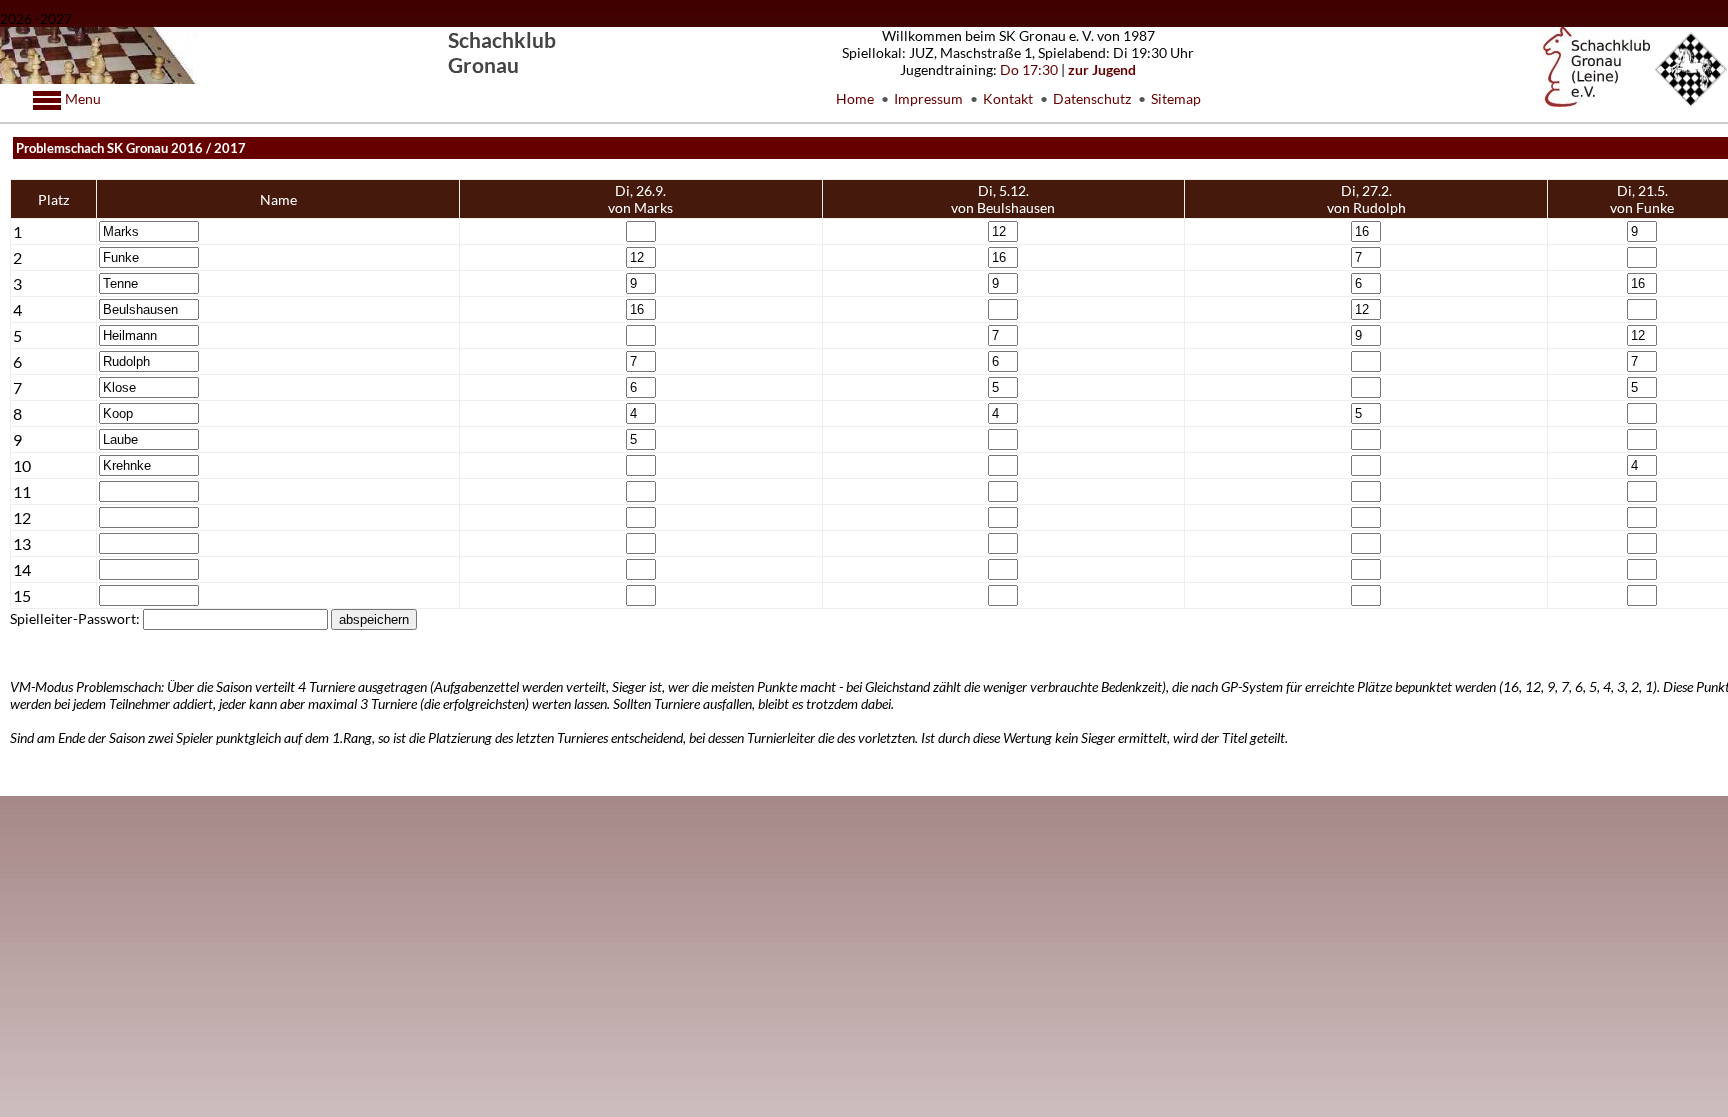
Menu (81, 98)
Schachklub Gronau (502, 52)
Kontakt (1008, 98)
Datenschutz (1092, 98)
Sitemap (1176, 98)
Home (855, 98)
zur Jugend (1102, 69)
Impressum (928, 98)
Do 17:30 (1029, 69)
